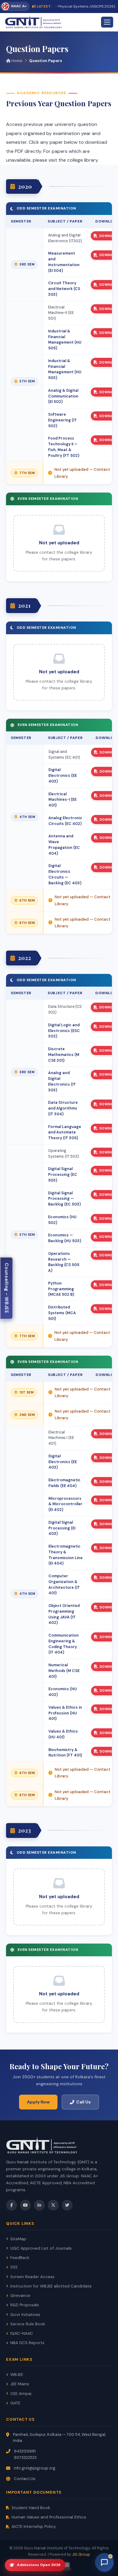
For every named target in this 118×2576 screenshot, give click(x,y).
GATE (15, 2403)
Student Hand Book (31, 2508)
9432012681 (25, 2451)
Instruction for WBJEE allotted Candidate (51, 2286)
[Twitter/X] (53, 2205)
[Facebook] (11, 2205)
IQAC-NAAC (22, 2333)
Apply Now (38, 2102)
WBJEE (17, 2375)
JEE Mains (20, 2384)
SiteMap (18, 2239)
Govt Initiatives (25, 2315)
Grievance (20, 2296)
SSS (14, 2267)
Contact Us (25, 2479)
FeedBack (20, 2258)
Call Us (84, 2102)
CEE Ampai (21, 2394)
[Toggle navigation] (107, 22)
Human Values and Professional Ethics (49, 2517)
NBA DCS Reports (27, 2343)
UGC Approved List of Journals (41, 2248)
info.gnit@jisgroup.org (35, 2468)
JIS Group (81, 2554)
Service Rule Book (28, 2324)
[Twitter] (67, 2205)
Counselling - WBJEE (7, 1288)
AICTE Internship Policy (34, 2527)
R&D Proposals (25, 2305)
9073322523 (25, 2457)
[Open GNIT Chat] (104, 2562)
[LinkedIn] (39, 2205)
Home (16, 61)
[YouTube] (25, 2205)
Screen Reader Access (32, 2277)
